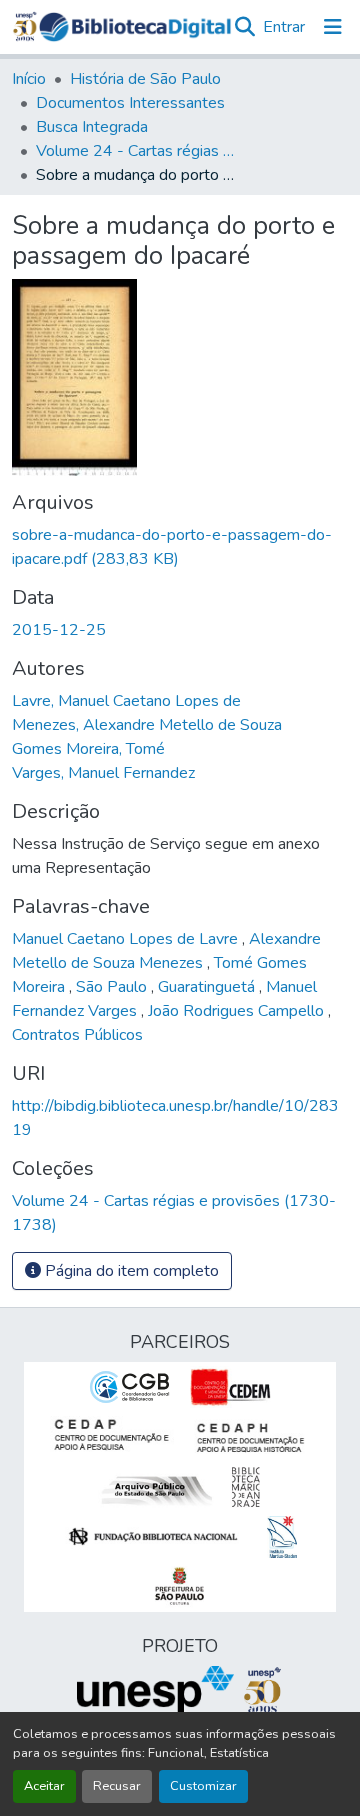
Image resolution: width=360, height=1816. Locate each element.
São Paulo (113, 987)
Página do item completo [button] (130, 1271)
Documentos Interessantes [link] (130, 103)
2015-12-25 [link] (59, 630)
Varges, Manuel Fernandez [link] (103, 773)
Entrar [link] (284, 27)
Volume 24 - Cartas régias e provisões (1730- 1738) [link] (136, 151)
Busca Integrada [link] (92, 127)
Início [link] (29, 79)
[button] (135, 27)
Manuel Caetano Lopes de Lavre (127, 939)
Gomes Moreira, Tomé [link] (88, 749)
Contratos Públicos (77, 1035)
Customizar (203, 1786)
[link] (180, 547)
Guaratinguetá (208, 987)
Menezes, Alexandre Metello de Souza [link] (147, 725)
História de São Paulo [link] (145, 79)
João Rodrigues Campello (238, 1011)
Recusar (117, 1786)
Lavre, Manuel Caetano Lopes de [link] (126, 701)
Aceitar (44, 1786)
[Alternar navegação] (333, 27)
